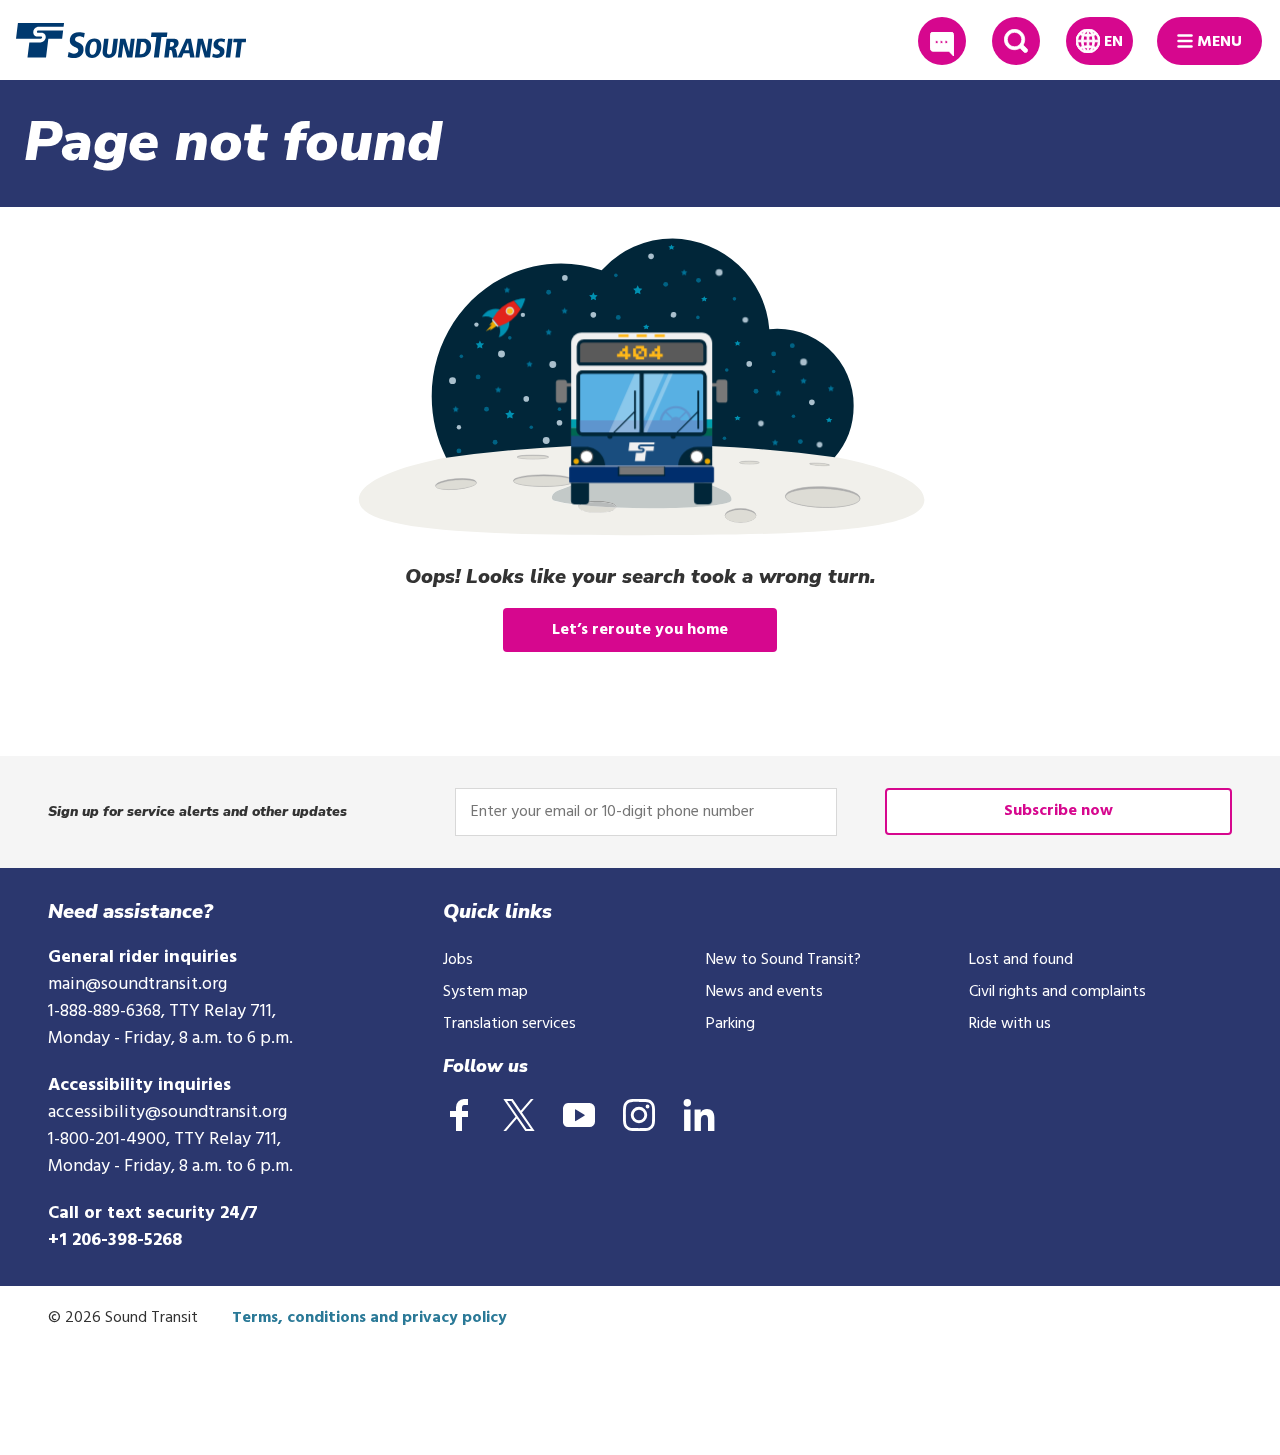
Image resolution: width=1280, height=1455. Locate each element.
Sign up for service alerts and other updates (197, 811)
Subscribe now (1058, 811)
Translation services (509, 1024)
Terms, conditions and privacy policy (369, 1318)
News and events (764, 992)
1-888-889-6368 (104, 1011)
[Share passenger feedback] (942, 41)
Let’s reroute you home (640, 630)
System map (485, 992)
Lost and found (1021, 960)
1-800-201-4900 (107, 1139)
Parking (730, 1024)
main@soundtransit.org (137, 984)
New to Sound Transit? (783, 960)
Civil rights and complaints (1057, 992)
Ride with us (1010, 1024)
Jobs (458, 960)
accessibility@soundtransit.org (167, 1112)
